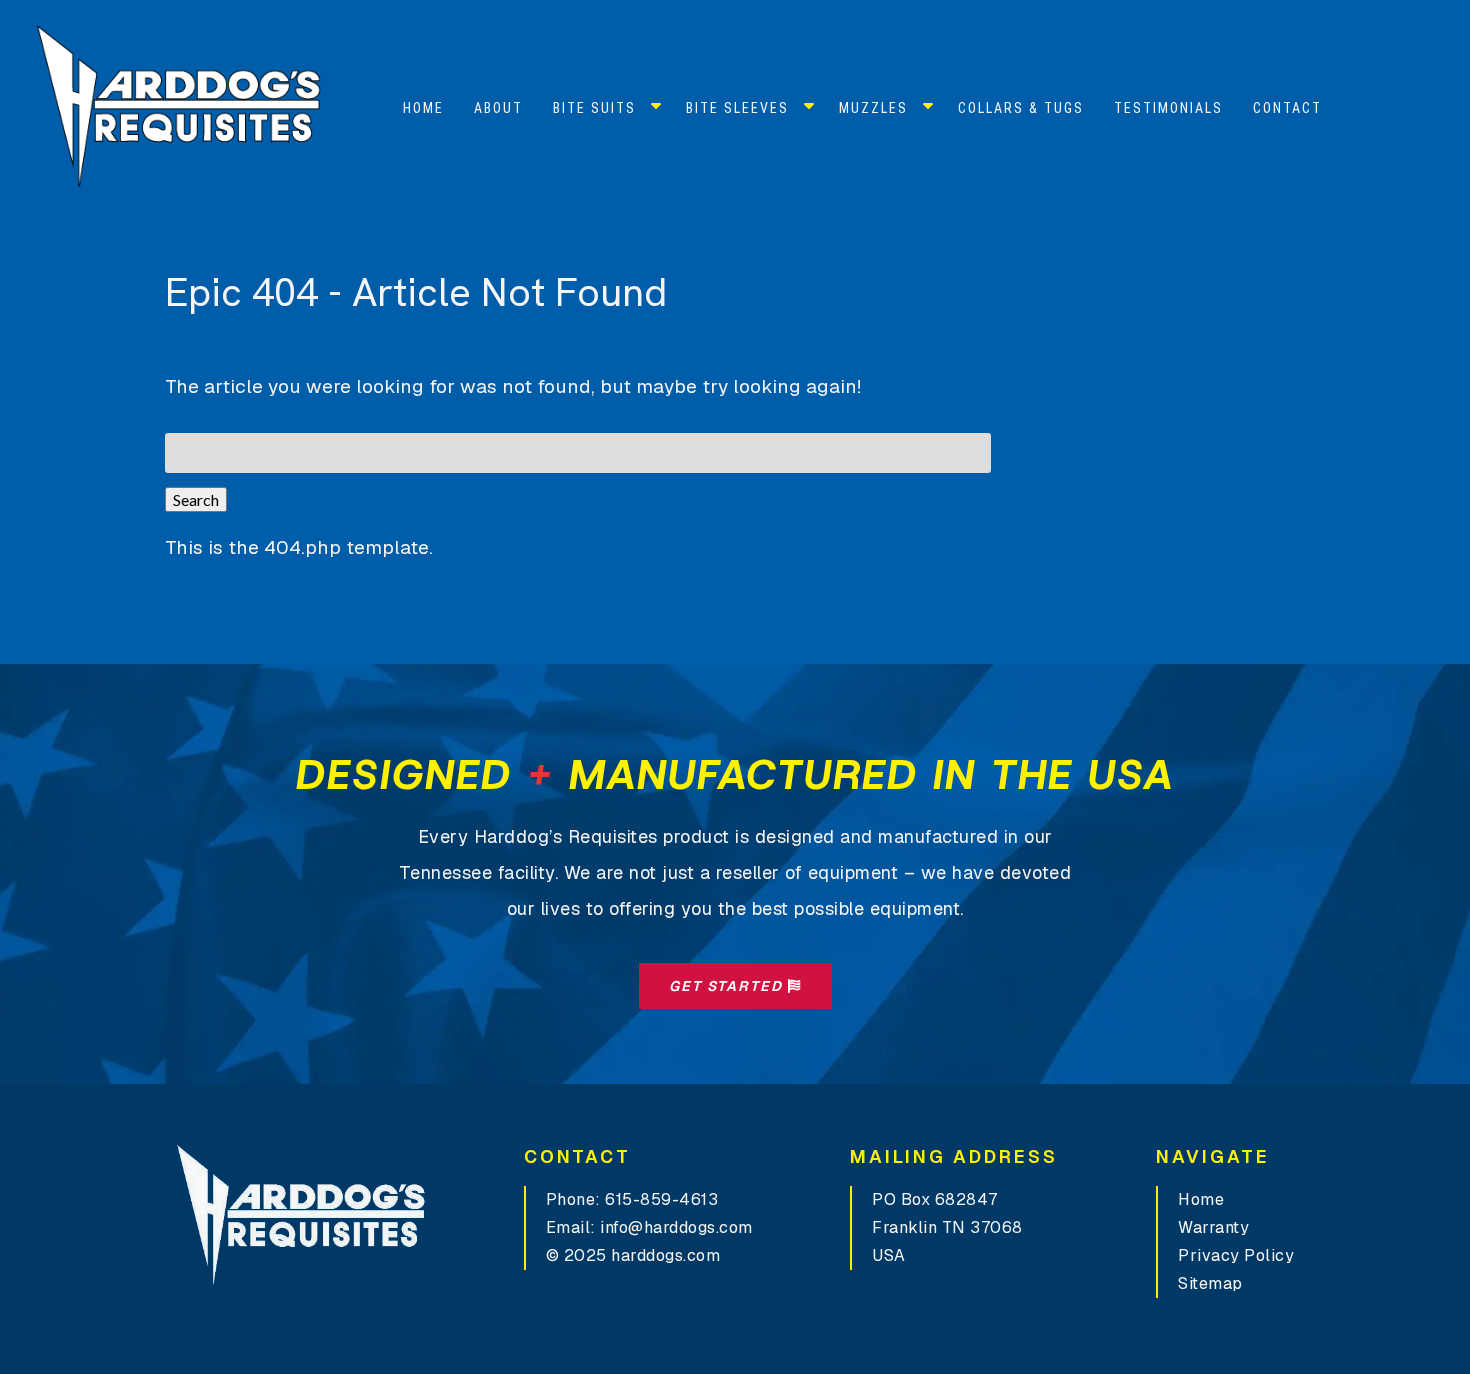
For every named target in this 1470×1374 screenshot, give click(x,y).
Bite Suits (594, 108)
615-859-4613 (661, 1199)
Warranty (1213, 1227)
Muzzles (873, 108)
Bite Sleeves (737, 108)
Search (196, 499)
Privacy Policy (1236, 1255)
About (498, 108)
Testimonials (1168, 108)
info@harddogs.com (676, 1227)
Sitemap (1210, 1283)
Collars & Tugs (1021, 108)
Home (423, 108)
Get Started (728, 986)
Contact (1287, 108)
